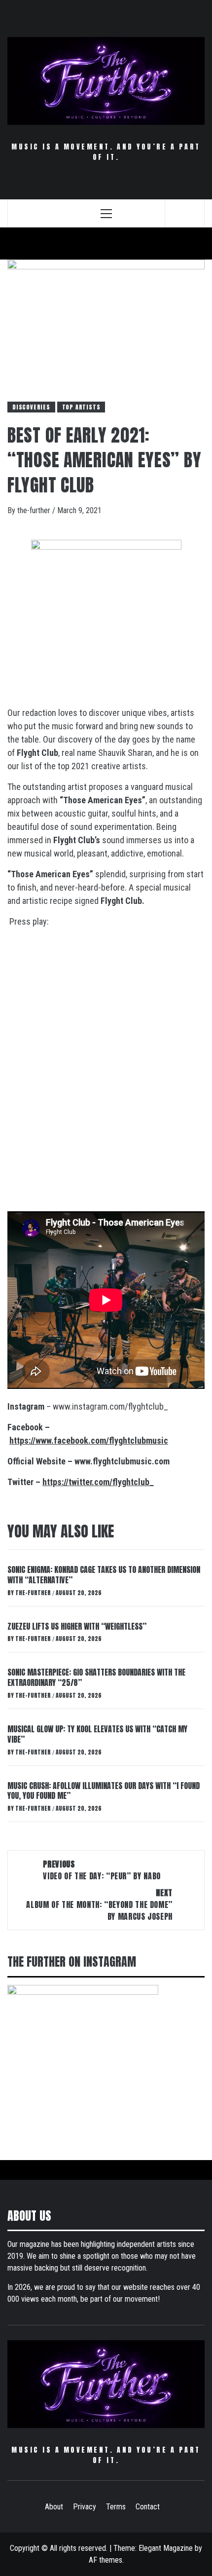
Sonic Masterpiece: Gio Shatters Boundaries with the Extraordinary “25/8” (96, 1677)
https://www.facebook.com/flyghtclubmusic (89, 1440)
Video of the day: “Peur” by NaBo (102, 1870)
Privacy (85, 2507)
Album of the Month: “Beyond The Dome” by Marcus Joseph (99, 1904)
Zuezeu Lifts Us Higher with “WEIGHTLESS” (77, 1626)
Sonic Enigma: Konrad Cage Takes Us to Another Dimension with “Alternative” (104, 1575)
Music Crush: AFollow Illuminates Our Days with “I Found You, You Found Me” (104, 1791)
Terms (116, 2507)
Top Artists (81, 407)
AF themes (106, 2560)
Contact (148, 2507)
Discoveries (31, 407)
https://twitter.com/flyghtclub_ (98, 1482)
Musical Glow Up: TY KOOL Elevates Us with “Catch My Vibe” (97, 1734)
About (54, 2507)
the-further (35, 510)
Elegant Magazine (166, 2548)
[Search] (185, 213)
